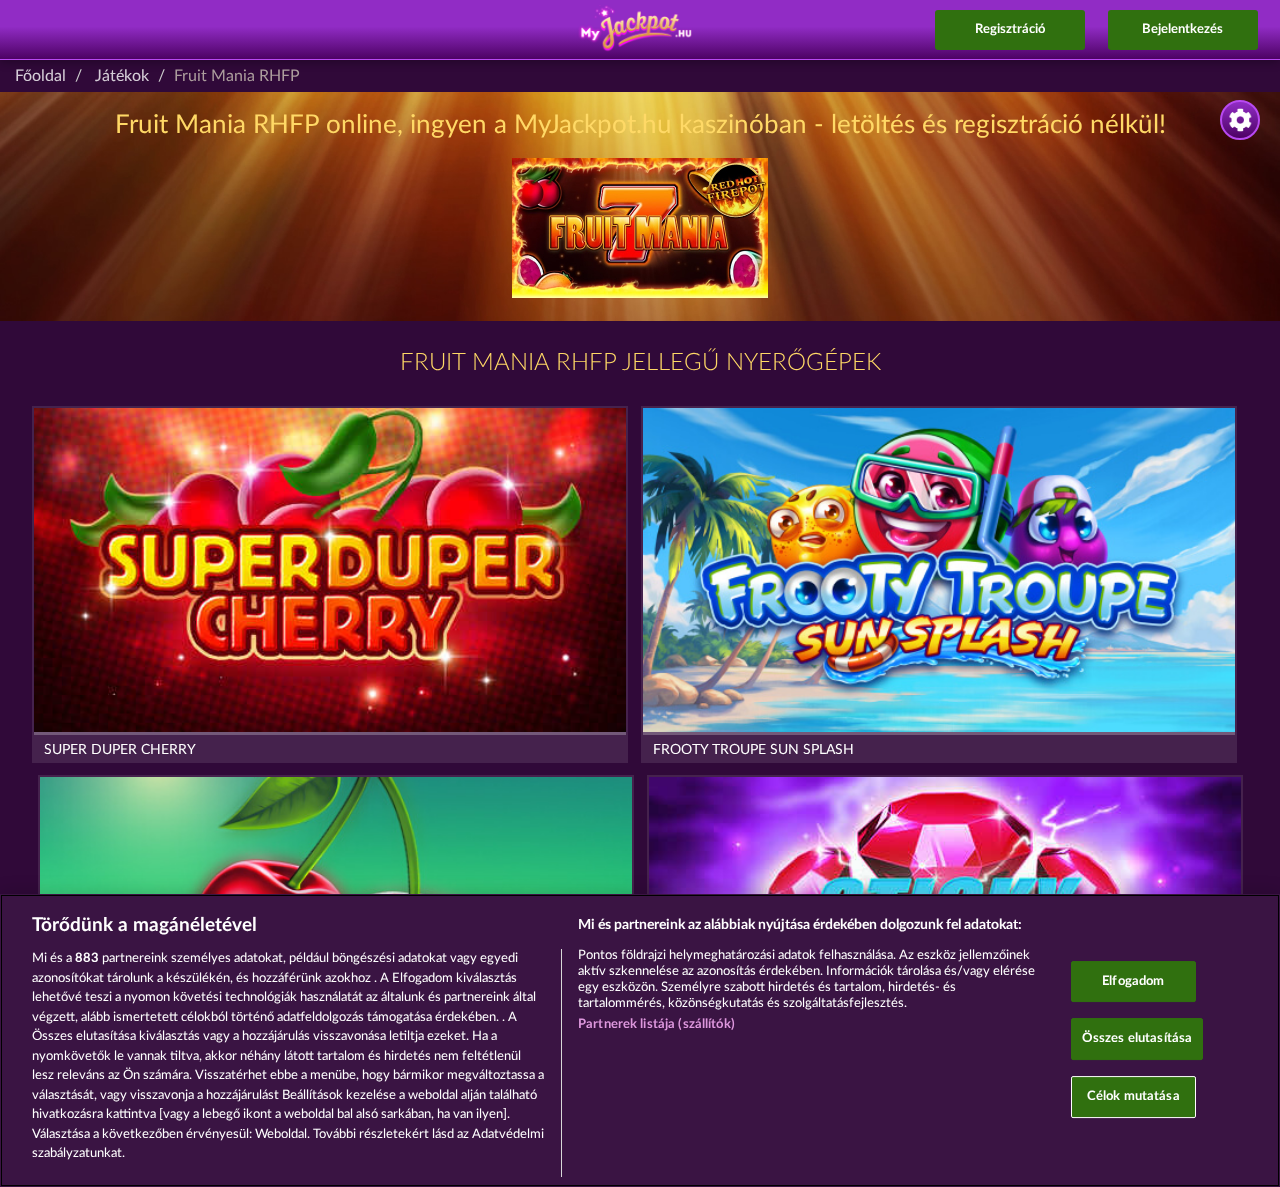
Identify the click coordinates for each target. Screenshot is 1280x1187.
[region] (640, 1040)
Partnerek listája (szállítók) (656, 1024)
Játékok (122, 76)
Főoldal (40, 76)
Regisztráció (1010, 29)
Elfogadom (1133, 981)
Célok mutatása (1133, 1096)
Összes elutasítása (1137, 1038)
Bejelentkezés (1182, 29)
